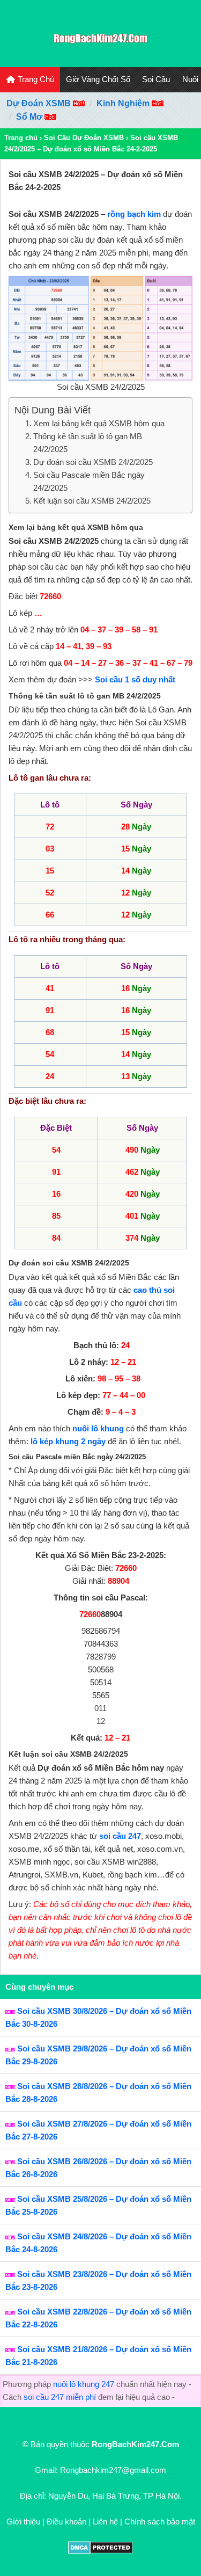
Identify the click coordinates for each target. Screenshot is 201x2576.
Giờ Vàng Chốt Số (98, 79)
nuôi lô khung (98, 1428)
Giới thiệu (23, 2522)
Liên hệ (105, 2522)
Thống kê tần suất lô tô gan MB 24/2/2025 (88, 443)
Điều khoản (66, 2522)
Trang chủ (21, 138)
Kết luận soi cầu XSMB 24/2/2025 (92, 501)
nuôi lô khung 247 (84, 2384)
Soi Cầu (156, 79)
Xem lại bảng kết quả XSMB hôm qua (99, 423)
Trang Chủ (35, 79)
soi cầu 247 (120, 1836)
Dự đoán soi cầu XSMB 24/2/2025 (93, 462)
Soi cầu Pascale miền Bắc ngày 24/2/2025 (89, 481)
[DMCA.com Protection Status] (100, 2551)
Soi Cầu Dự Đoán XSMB (84, 138)
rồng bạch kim (134, 214)
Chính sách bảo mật (160, 2522)
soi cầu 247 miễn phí (60, 2397)
